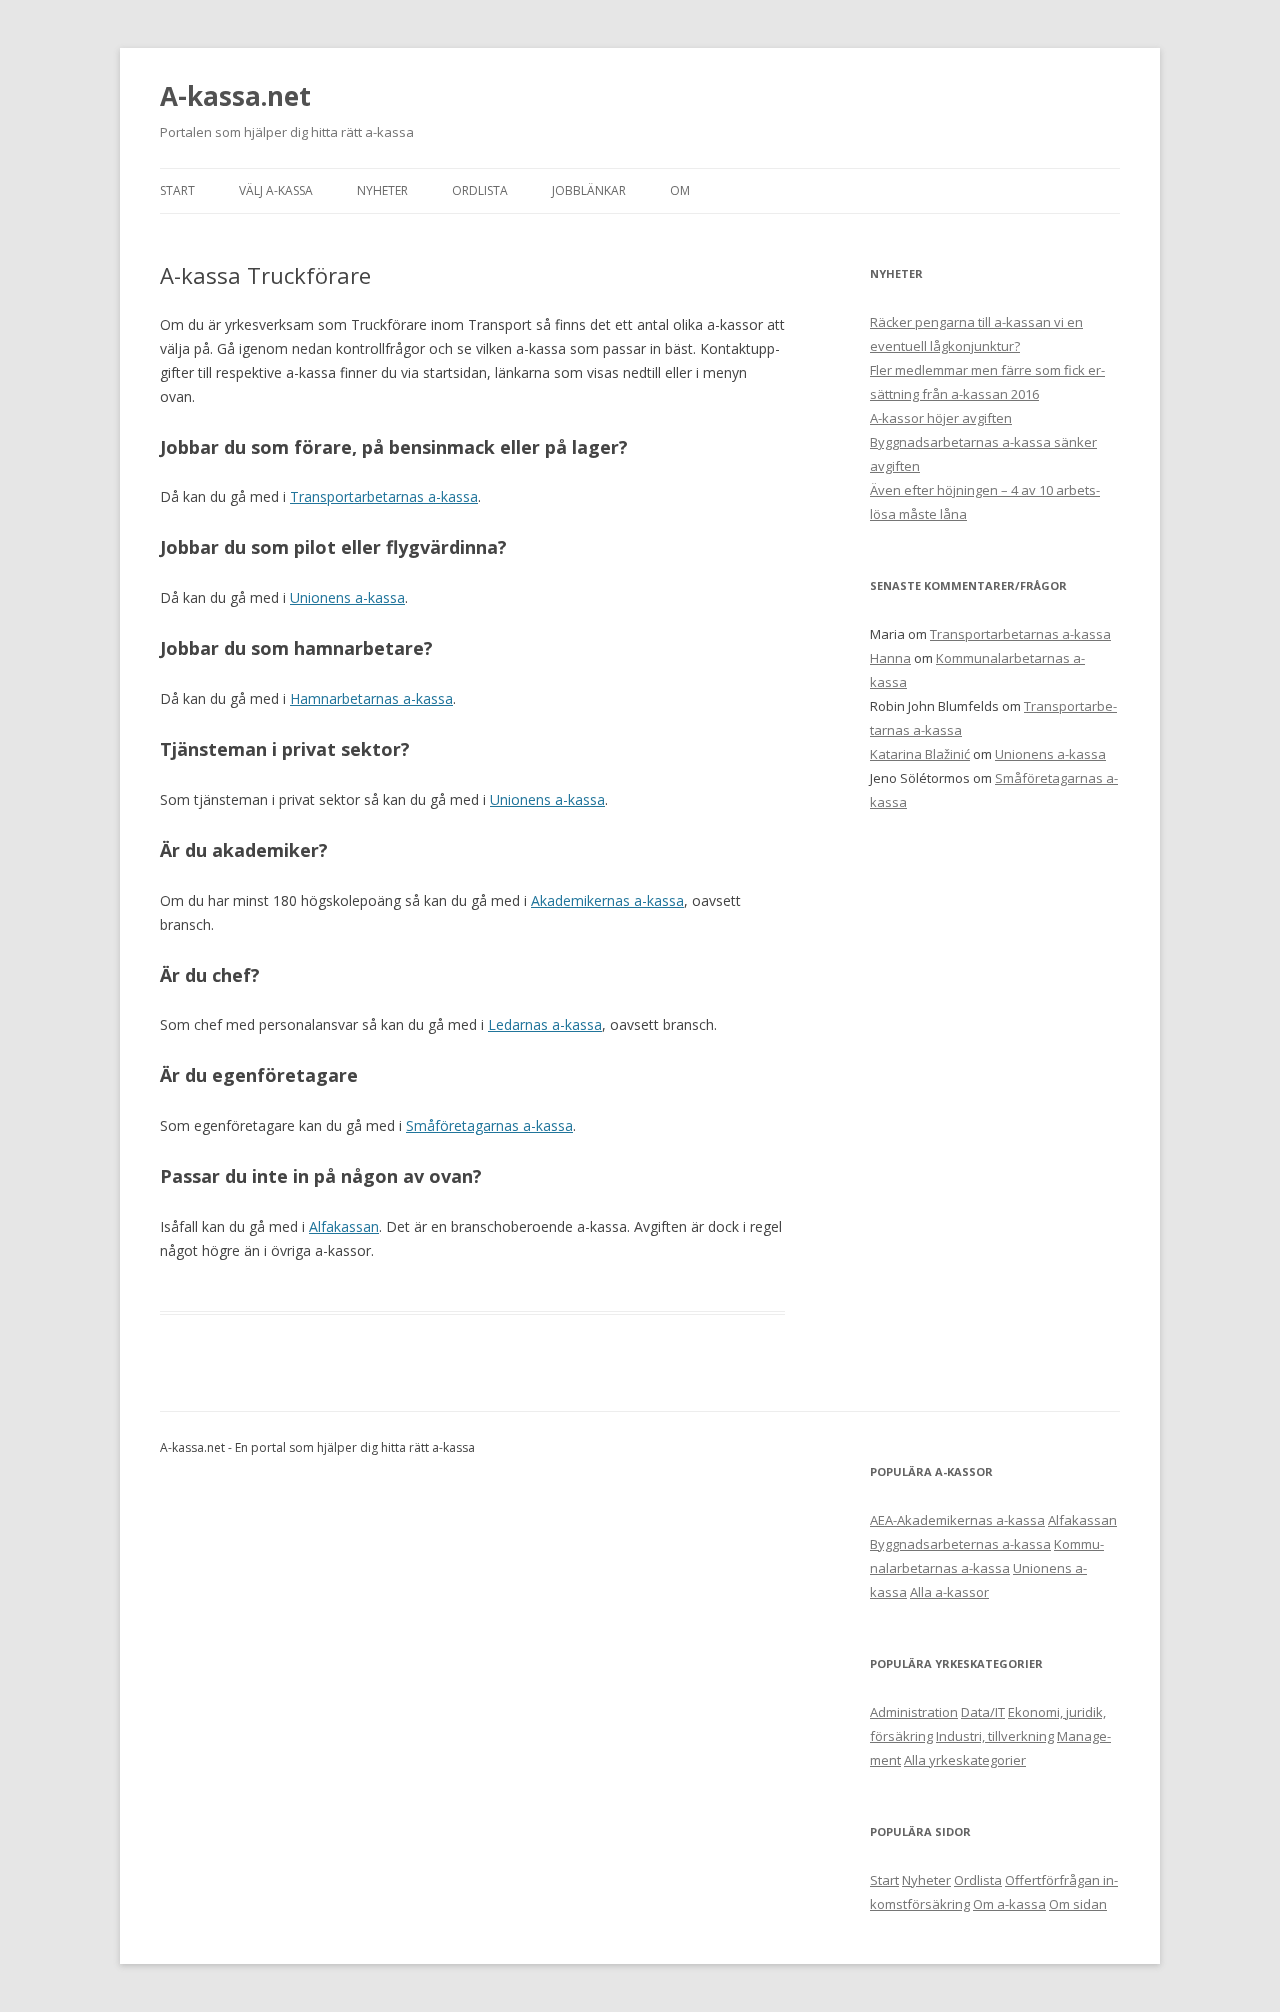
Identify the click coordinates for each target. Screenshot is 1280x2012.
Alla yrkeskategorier (965, 1760)
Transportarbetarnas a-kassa (384, 496)
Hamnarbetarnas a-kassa (371, 698)
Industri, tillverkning (995, 1736)
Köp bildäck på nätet (536, 1447)
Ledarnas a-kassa (545, 1024)
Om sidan (1078, 1904)
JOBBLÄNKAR (589, 190)
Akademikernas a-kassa (607, 900)
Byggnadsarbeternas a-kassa (960, 1544)
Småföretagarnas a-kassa (489, 1125)
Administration (914, 1712)
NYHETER (382, 190)
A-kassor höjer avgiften (941, 418)
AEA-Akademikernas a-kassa (957, 1520)
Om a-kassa (1009, 1904)
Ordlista (978, 1880)
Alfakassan (344, 1226)
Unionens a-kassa (347, 597)
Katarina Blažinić (920, 754)
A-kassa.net (235, 96)
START (177, 190)
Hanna (890, 658)
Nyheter (926, 1880)
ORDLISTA (480, 190)
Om (680, 190)
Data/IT (983, 1712)
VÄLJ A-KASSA (276, 190)
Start (884, 1880)
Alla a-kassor (949, 1592)
